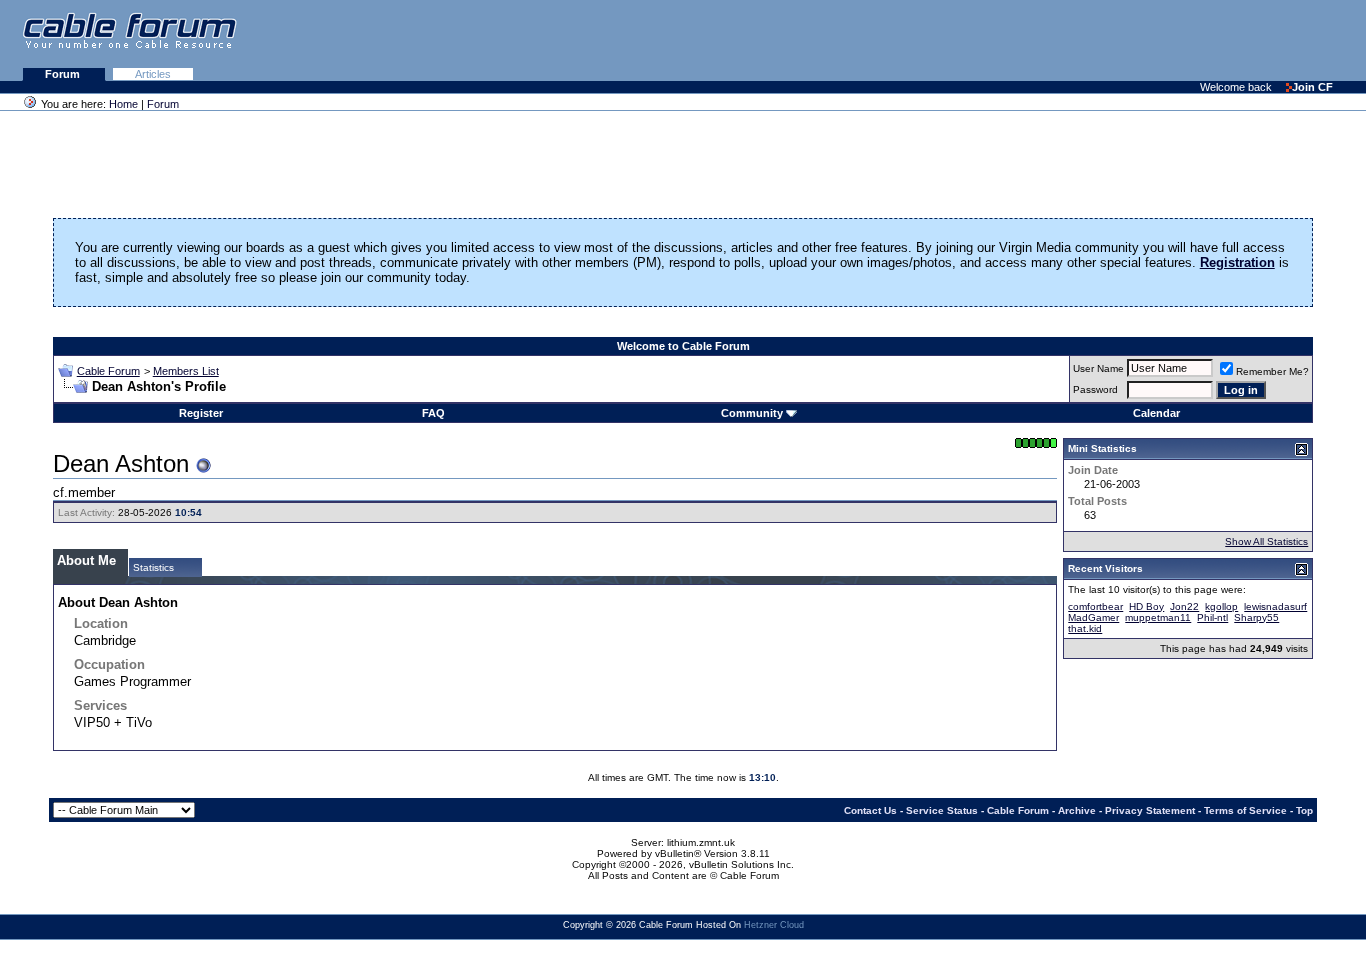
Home (123, 104)
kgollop (1221, 606)
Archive (1077, 810)
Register (201, 413)
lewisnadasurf (1275, 606)
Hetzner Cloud (774, 925)
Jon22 (1184, 606)
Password (1095, 389)
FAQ (433, 413)
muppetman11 (1158, 617)
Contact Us (870, 810)
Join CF (1312, 87)
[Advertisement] (1122, 40)
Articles (153, 74)
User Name (1098, 368)
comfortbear (1095, 606)
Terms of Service (1245, 810)
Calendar (1156, 413)
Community (752, 413)
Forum (64, 74)
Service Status (942, 810)
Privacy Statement (1150, 810)
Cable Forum (108, 371)
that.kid (1085, 628)
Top (1304, 810)
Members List (186, 371)
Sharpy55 (1256, 617)
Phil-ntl (1212, 617)
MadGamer (1093, 617)
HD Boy (1146, 606)
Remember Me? (1272, 371)
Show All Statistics (1266, 541)
